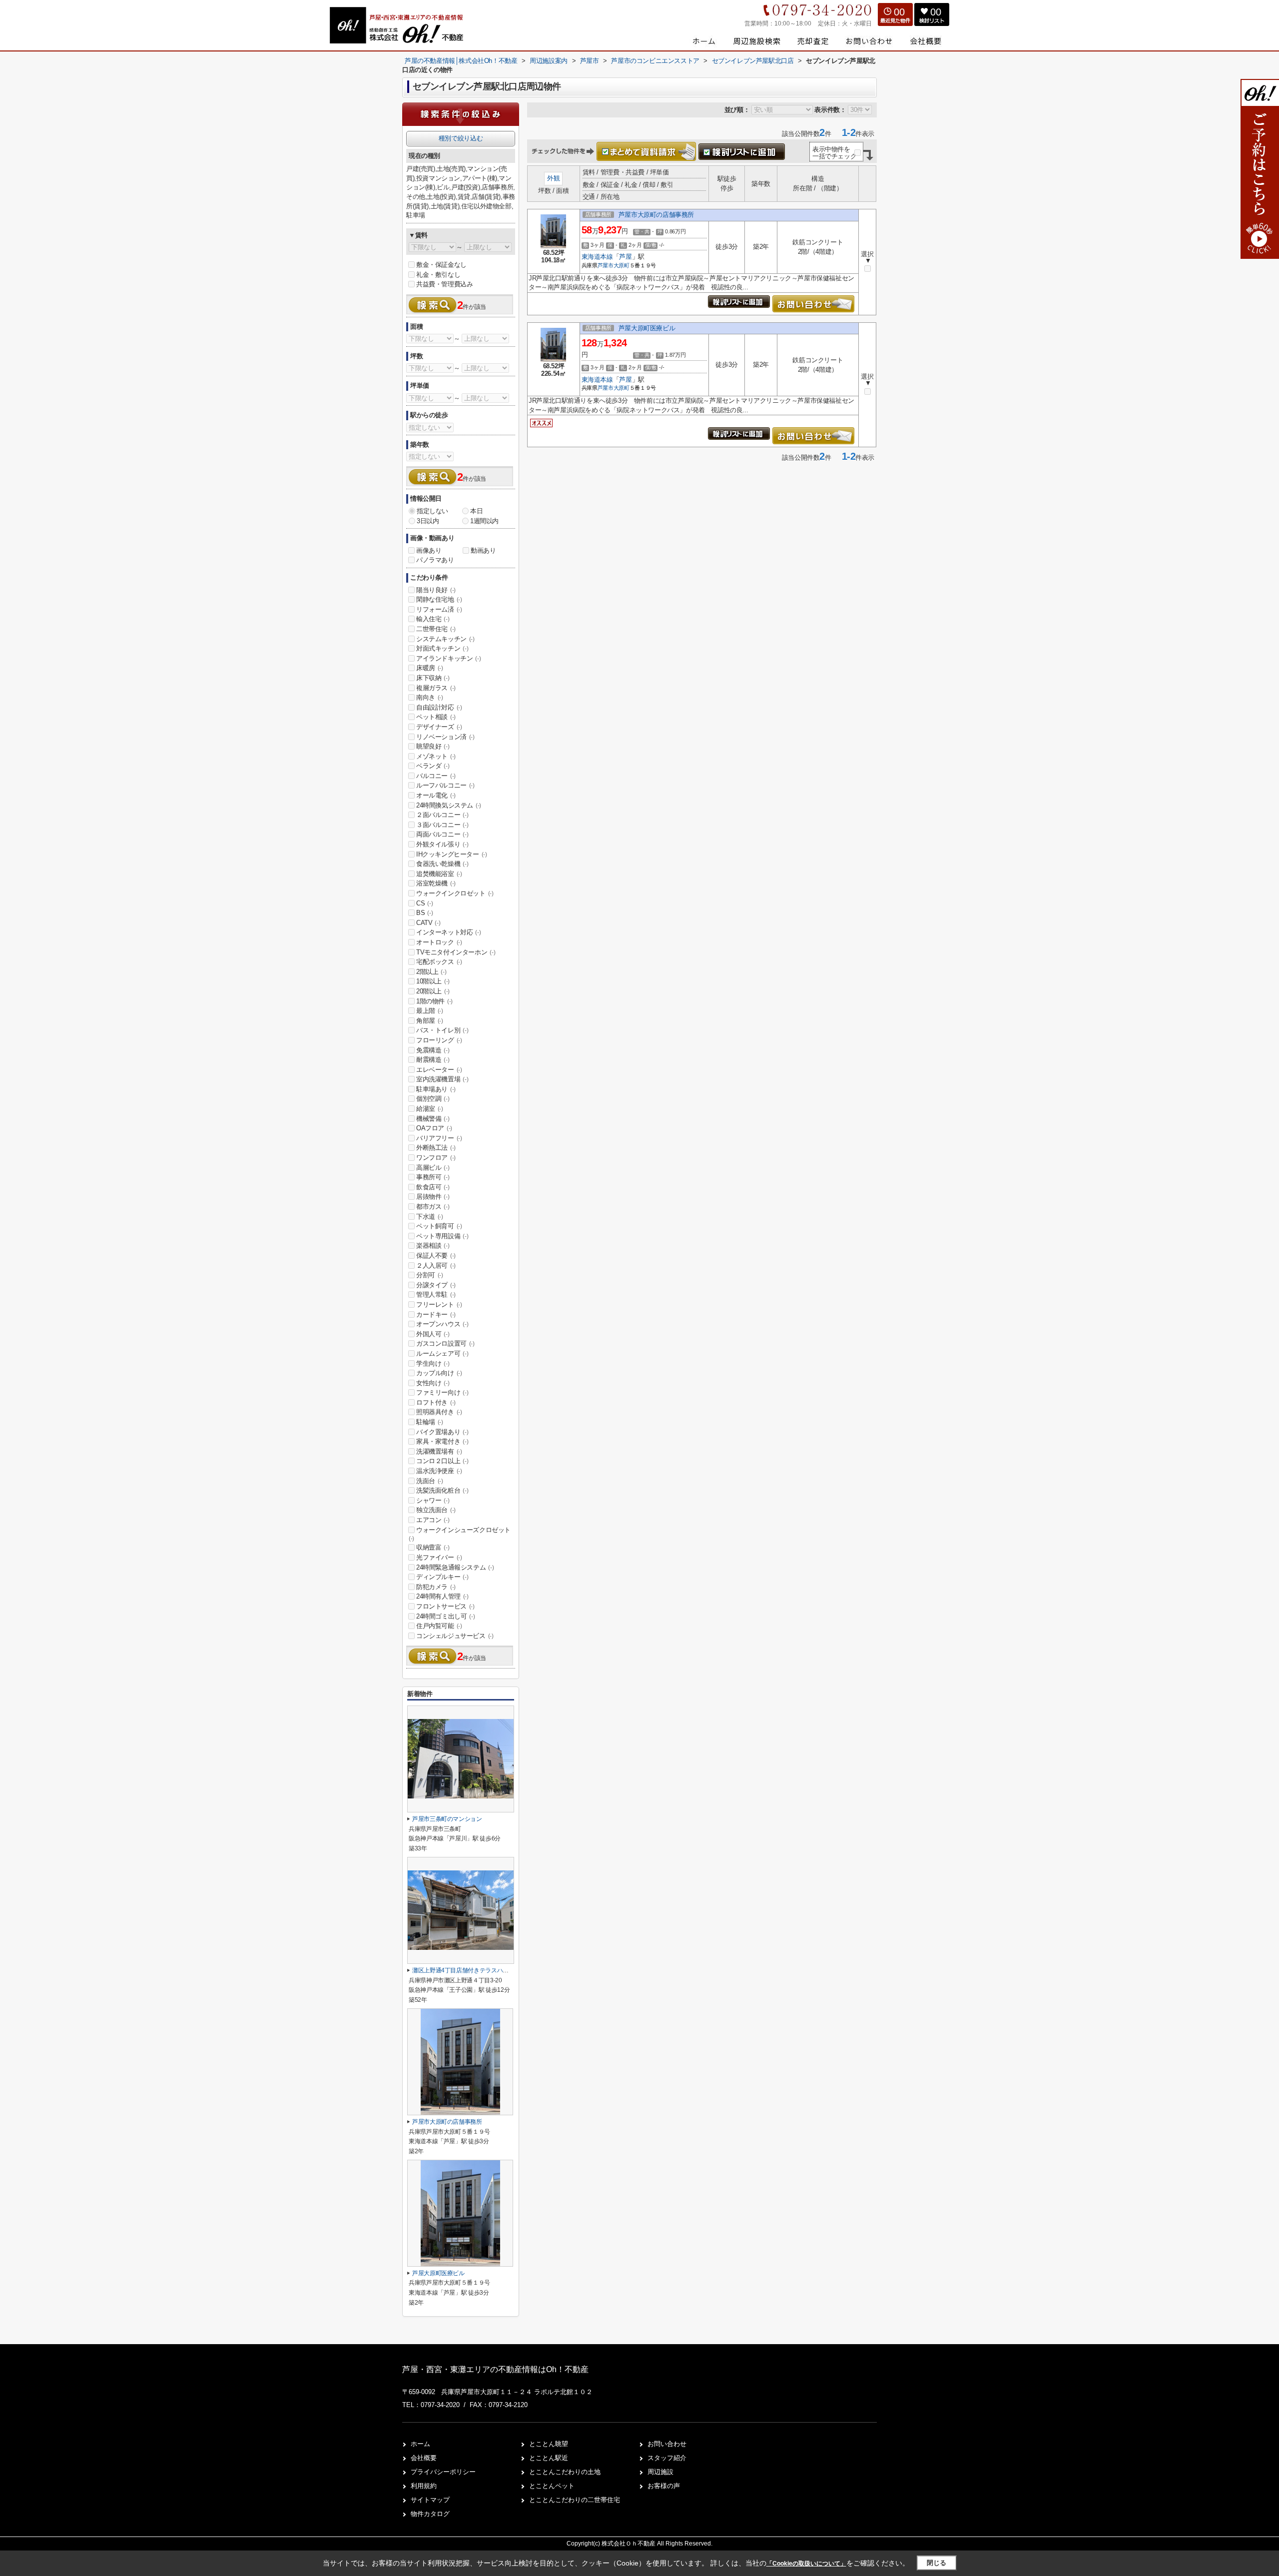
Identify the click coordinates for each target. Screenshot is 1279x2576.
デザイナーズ (439, 727)
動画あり (483, 550)
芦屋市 (606, 265)
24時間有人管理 (442, 1596)
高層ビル (433, 1168)
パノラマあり (435, 560)
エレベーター (439, 1070)
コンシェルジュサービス (455, 1636)
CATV (428, 923)
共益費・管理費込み (444, 284)
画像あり (429, 550)
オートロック (439, 942)
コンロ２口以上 (442, 1461)
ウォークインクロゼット (455, 893)
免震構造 (433, 1050)
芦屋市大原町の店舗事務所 (656, 215)
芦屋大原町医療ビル (647, 328)
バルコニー (436, 776)
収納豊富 (433, 1547)
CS (424, 903)
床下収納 (433, 678)
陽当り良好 (436, 590)
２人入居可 (436, 1266)
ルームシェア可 (442, 1353)
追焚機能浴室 (439, 874)
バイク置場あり (442, 1432)
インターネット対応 (448, 932)
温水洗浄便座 (439, 1471)
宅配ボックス (439, 962)
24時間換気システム (449, 805)
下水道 (430, 1217)
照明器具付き (439, 1412)
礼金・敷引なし (438, 275)
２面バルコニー (442, 815)
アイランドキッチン (448, 658)
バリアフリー (439, 1138)
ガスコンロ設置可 (445, 1343)
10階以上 (433, 981)
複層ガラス (436, 688)
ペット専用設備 (442, 1236)
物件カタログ (430, 2514)
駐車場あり (436, 1089)
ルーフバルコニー (445, 785)
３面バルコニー (442, 825)
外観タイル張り (442, 844)
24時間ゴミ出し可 (445, 1616)
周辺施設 (660, 2472)
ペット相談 (436, 717)
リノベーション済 (445, 737)
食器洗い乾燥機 (442, 864)
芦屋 (625, 257)
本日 (476, 511)
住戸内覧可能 (439, 1626)
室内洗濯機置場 (442, 1079)
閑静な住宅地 (439, 599)
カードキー (436, 1314)
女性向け (433, 1383)
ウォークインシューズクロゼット (460, 1534)
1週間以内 (484, 521)
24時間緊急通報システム (455, 1567)
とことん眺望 (549, 2444)
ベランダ (433, 766)
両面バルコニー (442, 834)
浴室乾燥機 (436, 883)
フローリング (439, 1040)
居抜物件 (433, 1197)
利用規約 (424, 2486)
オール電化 (436, 795)
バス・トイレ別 (442, 1030)
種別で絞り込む (461, 138)
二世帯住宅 (436, 629)
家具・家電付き (442, 1441)
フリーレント (439, 1304)
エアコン (433, 1520)
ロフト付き (436, 1402)
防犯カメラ (436, 1587)
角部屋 (430, 1021)
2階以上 (431, 972)
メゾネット (436, 756)
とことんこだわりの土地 (565, 2472)
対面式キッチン (442, 648)
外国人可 (433, 1334)
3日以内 (428, 521)
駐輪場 (430, 1422)
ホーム (420, 2444)
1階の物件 (434, 1001)
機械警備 (433, 1119)
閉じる (937, 2563)
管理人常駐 (436, 1294)
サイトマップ (430, 2500)
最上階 (430, 1011)
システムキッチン (445, 639)
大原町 (622, 265)
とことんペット (552, 2486)
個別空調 (433, 1099)
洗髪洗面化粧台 (442, 1490)
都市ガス (433, 1207)
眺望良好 (433, 746)
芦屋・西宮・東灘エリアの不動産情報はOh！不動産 (495, 2369)
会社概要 (424, 2458)
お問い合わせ (667, 2444)
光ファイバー (439, 1557)
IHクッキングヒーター (452, 854)
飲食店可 (433, 1187)
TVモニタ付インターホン (456, 952)
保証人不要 (436, 1256)
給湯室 (430, 1109)
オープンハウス (442, 1324)
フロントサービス (445, 1606)
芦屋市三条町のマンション (447, 1819)
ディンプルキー (442, 1577)
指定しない (432, 511)
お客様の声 (664, 2486)
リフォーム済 (439, 609)
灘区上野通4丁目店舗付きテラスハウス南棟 (469, 1970)
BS (424, 913)
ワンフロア (436, 1158)
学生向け (433, 1363)
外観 (553, 178)
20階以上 (433, 991)
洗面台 (430, 1481)
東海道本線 (597, 257)
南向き (430, 697)
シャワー (433, 1500)
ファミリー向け (442, 1392)
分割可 (430, 1275)
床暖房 (430, 668)
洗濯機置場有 (439, 1451)
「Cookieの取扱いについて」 (806, 2564)
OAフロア (434, 1128)
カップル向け (439, 1373)
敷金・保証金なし (441, 265)
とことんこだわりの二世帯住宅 (575, 2500)
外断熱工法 (436, 1148)
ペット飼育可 (439, 1226)
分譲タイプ (436, 1285)
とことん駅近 (549, 2458)
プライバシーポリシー (443, 2472)
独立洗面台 (436, 1510)
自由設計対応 (439, 707)
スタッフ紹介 (667, 2458)
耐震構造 (433, 1060)
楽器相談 (433, 1246)
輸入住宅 (433, 619)
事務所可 (433, 1177)
